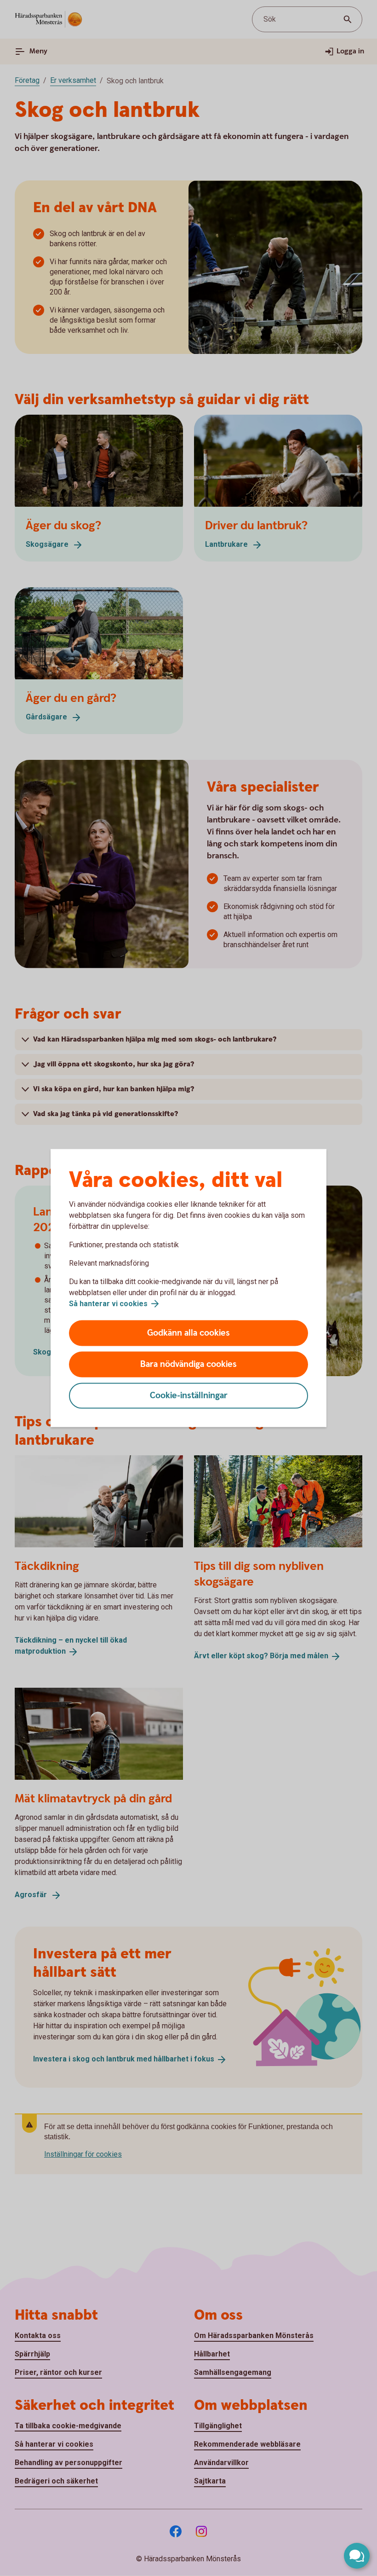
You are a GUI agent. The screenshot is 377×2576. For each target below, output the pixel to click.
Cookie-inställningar (189, 1396)
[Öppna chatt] (357, 2556)
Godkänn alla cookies (188, 1333)
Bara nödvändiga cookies (188, 1364)
